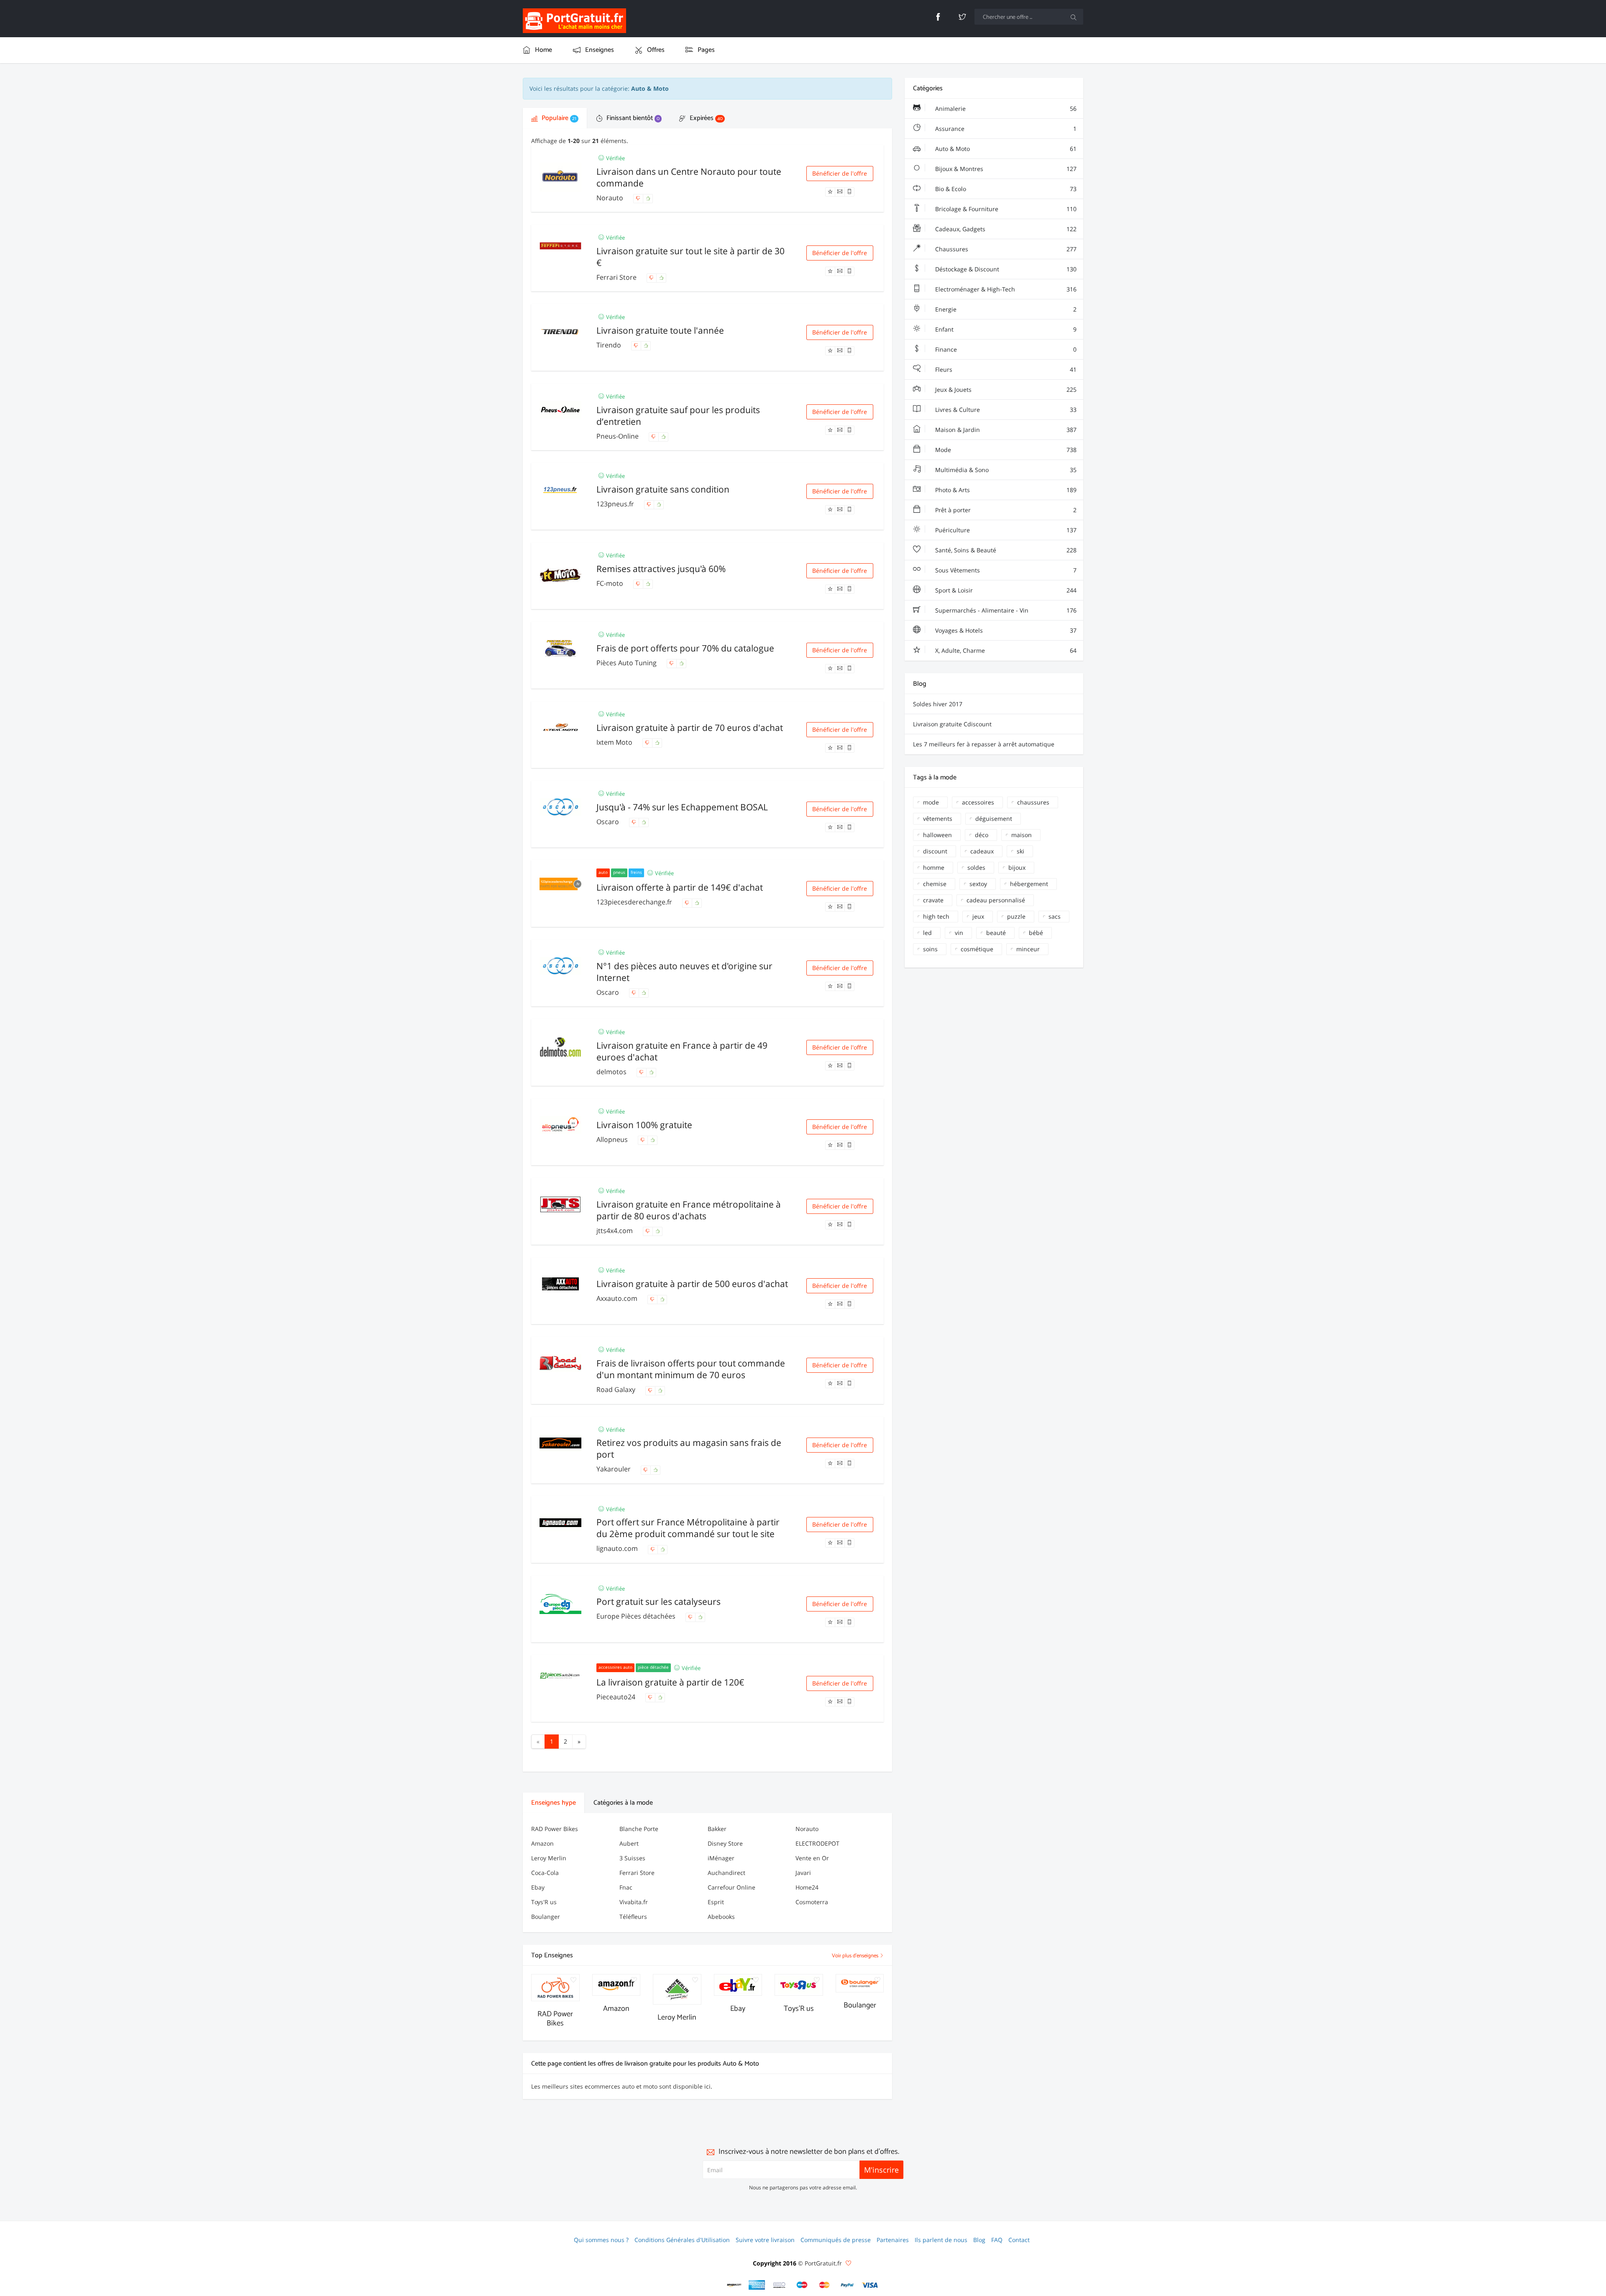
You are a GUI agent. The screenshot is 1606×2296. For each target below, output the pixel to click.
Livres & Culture (1005, 410)
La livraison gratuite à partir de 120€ (670, 1682)
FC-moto (611, 583)
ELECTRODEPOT (817, 1843)
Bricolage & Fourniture (1005, 209)
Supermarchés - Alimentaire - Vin (1005, 610)
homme (934, 867)
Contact (1019, 2240)
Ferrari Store (617, 277)
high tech (936, 916)
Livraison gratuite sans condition (663, 489)
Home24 (807, 1887)
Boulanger (546, 1917)
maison (1022, 835)
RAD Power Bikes (555, 1829)
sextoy (978, 884)
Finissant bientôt (632, 118)
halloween (937, 835)
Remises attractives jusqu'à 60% (661, 569)
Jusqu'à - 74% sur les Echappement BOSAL (682, 807)
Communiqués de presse (836, 2240)
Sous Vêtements (1005, 570)
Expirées (705, 118)
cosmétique (977, 949)
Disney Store (725, 1843)
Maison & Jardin (1005, 430)
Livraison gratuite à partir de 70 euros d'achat (690, 728)
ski (1020, 851)
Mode (1005, 450)
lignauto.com (618, 1548)
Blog (979, 2240)
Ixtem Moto (615, 742)
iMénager (721, 1858)
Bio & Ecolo (1005, 189)
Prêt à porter (1005, 510)
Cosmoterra (812, 1902)
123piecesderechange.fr (635, 902)
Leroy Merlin (549, 1858)
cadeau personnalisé (996, 900)
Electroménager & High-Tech (1005, 289)
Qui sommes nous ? (601, 2240)
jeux (978, 916)
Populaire (558, 118)
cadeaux (982, 851)
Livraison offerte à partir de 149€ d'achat (680, 887)
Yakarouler (614, 1469)
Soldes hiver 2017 (938, 704)
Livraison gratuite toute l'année (660, 330)
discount (935, 851)
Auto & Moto (1005, 149)
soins (930, 949)
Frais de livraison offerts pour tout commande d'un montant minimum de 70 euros (691, 1369)
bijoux (1017, 867)
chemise (935, 884)
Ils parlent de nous (941, 2240)
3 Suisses (632, 1858)
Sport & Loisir (1005, 590)
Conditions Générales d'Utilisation (682, 2240)
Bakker (717, 1829)
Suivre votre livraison (765, 2240)
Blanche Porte (639, 1829)
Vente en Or (812, 1858)
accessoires (978, 802)
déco (982, 835)
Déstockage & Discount (1005, 269)
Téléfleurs (633, 1917)
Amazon (542, 1843)
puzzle (1016, 916)
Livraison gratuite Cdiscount (952, 724)
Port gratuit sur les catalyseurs (659, 1601)
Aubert (629, 1843)
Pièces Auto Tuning (627, 663)
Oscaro (609, 822)
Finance (1005, 349)
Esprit (716, 1902)
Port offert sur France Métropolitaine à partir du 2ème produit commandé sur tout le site (688, 1528)
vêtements (938, 819)
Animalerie (1005, 109)
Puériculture (1005, 530)
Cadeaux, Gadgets (1005, 229)
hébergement (1029, 884)
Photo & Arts (1005, 490)
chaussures (1033, 802)
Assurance (1005, 129)
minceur (1028, 949)
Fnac (626, 1887)
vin (959, 933)
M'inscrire (881, 2170)
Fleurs (1005, 369)
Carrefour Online (731, 1887)
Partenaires (893, 2240)
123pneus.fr (616, 504)
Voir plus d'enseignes (856, 1956)
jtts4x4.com (615, 1231)
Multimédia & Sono (1005, 470)
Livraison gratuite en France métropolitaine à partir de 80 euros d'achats (689, 1210)
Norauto (611, 198)
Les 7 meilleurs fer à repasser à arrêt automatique (984, 744)
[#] (734, 2285)
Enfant (1005, 329)
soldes (976, 867)
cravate (933, 900)
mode (931, 802)
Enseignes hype (554, 1803)
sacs (1055, 916)
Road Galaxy (617, 1389)
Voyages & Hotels (1005, 630)
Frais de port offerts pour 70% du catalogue (685, 648)
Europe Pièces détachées (637, 1616)
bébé (1036, 933)
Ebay (538, 1887)
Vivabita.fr (634, 1902)
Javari (803, 1873)
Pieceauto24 (617, 1697)
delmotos (612, 1072)
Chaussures (1005, 249)
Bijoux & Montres (1005, 169)
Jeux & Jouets (1005, 389)
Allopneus (613, 1139)
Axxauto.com (618, 1298)
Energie (1005, 309)
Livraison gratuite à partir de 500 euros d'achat (692, 1284)
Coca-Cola (545, 1873)
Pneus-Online (618, 436)
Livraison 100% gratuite (644, 1125)
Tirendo (610, 345)
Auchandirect (726, 1873)
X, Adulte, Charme (1005, 650)
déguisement (994, 819)
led (927, 933)
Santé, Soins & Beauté (1005, 550)
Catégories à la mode (623, 1803)
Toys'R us (544, 1902)
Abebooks (721, 1917)
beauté (996, 933)
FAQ (997, 2240)
